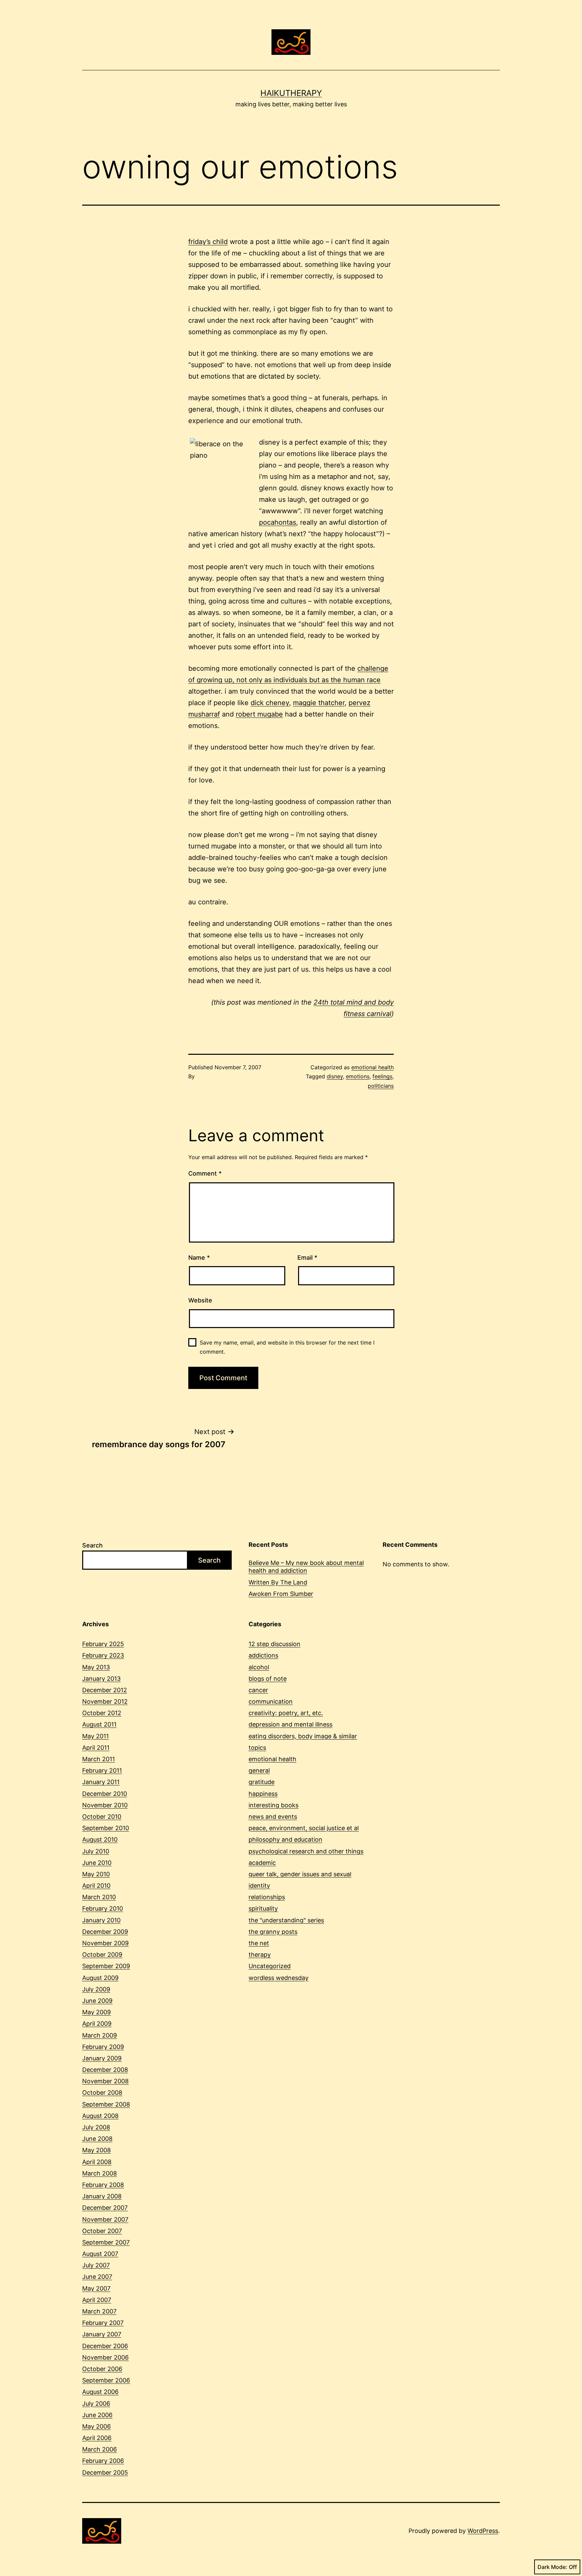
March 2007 (99, 2311)
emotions (358, 1076)
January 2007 (102, 2334)
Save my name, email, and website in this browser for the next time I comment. (287, 1347)
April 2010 (96, 1886)
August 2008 (100, 2116)
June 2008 (97, 2139)
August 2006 (100, 2392)
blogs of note (268, 1679)
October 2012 (102, 1713)
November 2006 (105, 2357)
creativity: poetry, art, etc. (286, 1713)
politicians (381, 1086)
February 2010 (103, 1908)
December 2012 (105, 1690)
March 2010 (99, 1897)
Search (92, 1545)
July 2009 (96, 1989)
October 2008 (102, 2093)
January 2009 (102, 2058)
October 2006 (102, 2369)
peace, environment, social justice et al (304, 1828)
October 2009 (102, 1955)
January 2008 (102, 2196)
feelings (382, 1076)
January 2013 (101, 1679)
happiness (263, 1794)
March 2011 (99, 1759)
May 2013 (96, 1667)
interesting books (273, 1805)
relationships (267, 1897)
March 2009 (100, 2035)
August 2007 (100, 2254)
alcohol (259, 1667)
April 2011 (96, 1748)
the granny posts (273, 1932)
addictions (263, 1655)
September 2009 (106, 1966)
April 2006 (97, 2438)
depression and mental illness (290, 1724)
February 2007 (103, 2323)
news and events (273, 1817)
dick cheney (270, 703)
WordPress (483, 2531)
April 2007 (97, 2300)
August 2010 (100, 1839)
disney (335, 1076)
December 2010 (105, 1794)
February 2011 (102, 1770)
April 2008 (97, 2162)
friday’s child (208, 242)
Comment (205, 1173)
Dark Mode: (552, 2567)
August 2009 (100, 1978)
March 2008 (100, 2173)
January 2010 (101, 1920)
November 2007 (105, 2219)
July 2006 (96, 2404)
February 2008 (103, 2185)
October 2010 (102, 1817)
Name (199, 1258)
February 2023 (103, 1655)
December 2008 (105, 2070)
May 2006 (96, 2426)
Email (307, 1258)
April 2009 (97, 2024)
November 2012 (105, 1701)
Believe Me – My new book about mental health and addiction (306, 1567)
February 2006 (103, 2461)
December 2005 (105, 2473)
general (259, 1770)
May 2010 (96, 1874)
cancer (258, 1690)
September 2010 (106, 1828)
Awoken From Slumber (281, 1594)
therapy (260, 1955)
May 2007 (96, 2288)
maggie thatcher (319, 703)
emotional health (373, 1067)
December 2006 (105, 2346)
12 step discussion (274, 1644)
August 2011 (99, 1724)
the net (259, 1943)
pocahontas (278, 522)
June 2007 (97, 2277)
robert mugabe (259, 714)
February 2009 (103, 2047)
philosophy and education (285, 1839)
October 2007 (102, 2231)
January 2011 (101, 1782)
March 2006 (100, 2449)
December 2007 (105, 2208)
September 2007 (106, 2242)
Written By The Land (278, 1582)
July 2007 (96, 2265)
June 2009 (97, 2001)
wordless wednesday (279, 1978)
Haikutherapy (291, 93)
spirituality (263, 1908)
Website (200, 1300)
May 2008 (96, 2150)
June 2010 (97, 1863)
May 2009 (96, 2012)
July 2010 (96, 1851)
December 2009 (105, 1932)
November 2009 (105, 1943)
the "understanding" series (286, 1920)
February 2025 (103, 1644)
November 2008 (105, 2081)
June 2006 (97, 2415)
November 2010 (105, 1805)
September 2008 (106, 2104)
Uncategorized (270, 1966)
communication (271, 1701)
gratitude (262, 1782)
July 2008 (96, 2127)
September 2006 (106, 2380)
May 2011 (95, 1736)
